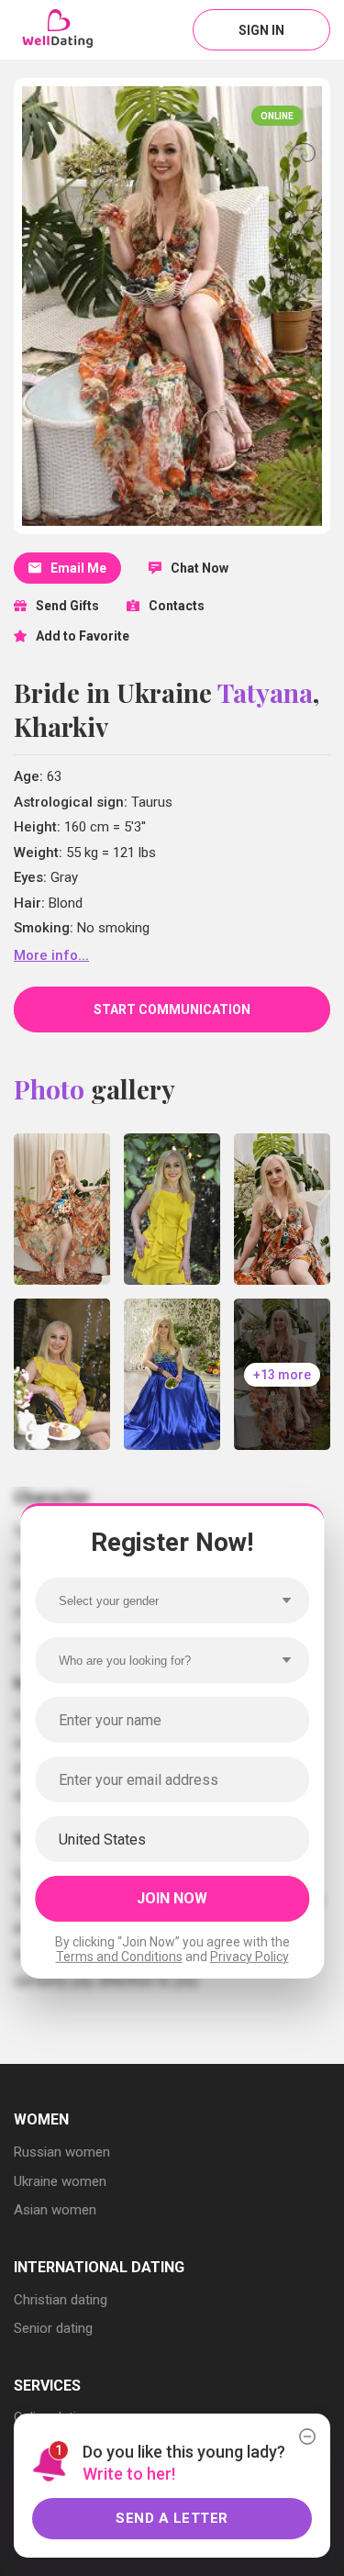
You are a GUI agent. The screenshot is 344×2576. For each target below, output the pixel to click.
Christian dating (61, 2300)
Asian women (55, 2210)
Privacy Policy (250, 1957)
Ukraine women (60, 2181)
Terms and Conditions (119, 1957)
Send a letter (172, 2518)
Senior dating (53, 2328)
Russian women (62, 2152)
